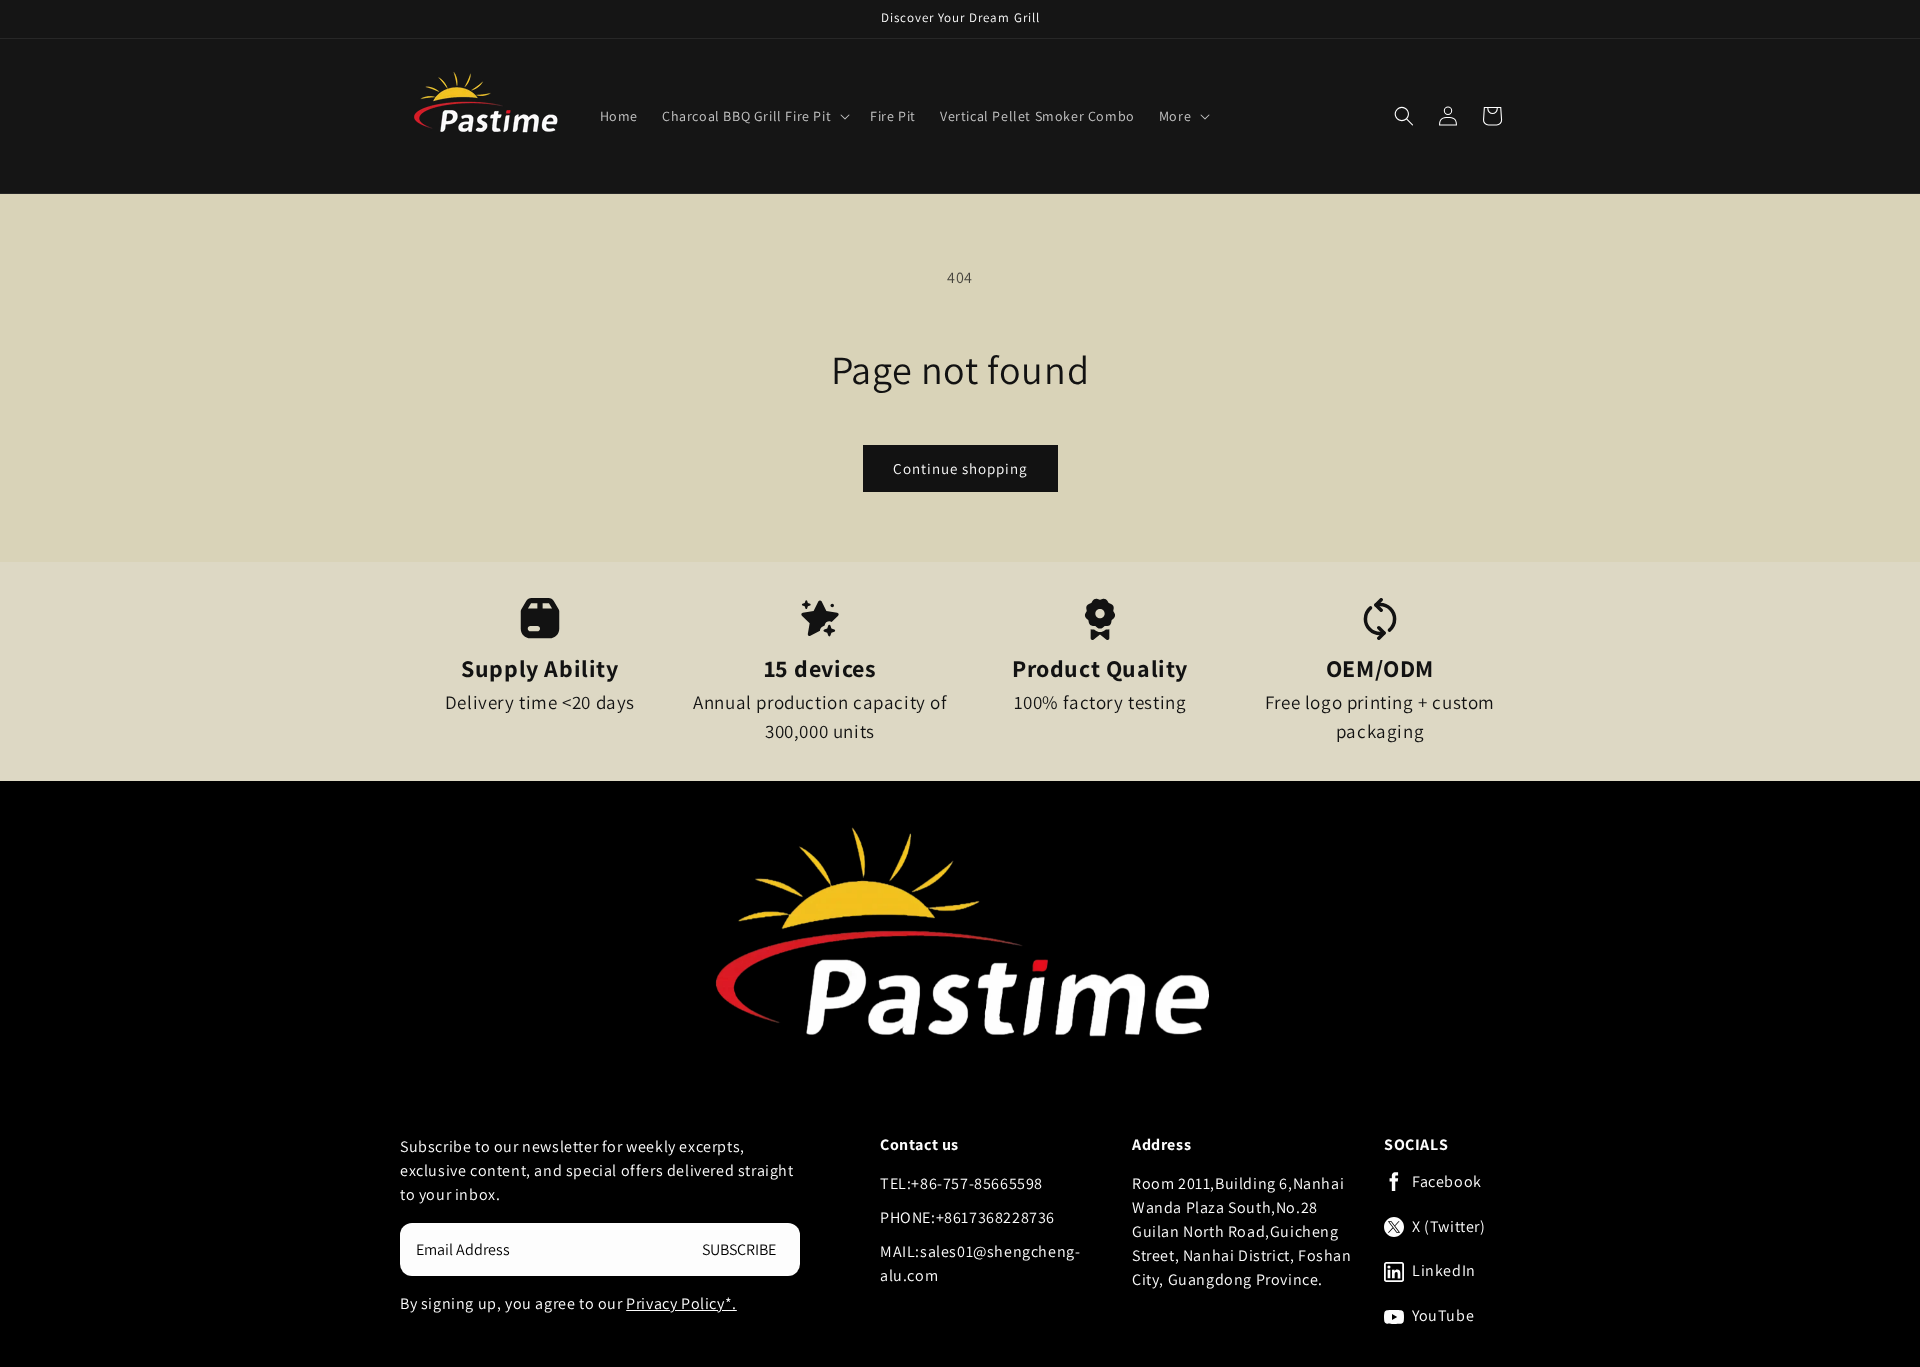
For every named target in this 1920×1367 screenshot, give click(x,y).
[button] (754, 116)
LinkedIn (1444, 1271)
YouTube (1443, 1316)
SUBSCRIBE (739, 1249)
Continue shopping (960, 468)
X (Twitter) (1449, 1227)
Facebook (1447, 1182)
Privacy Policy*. (681, 1303)
